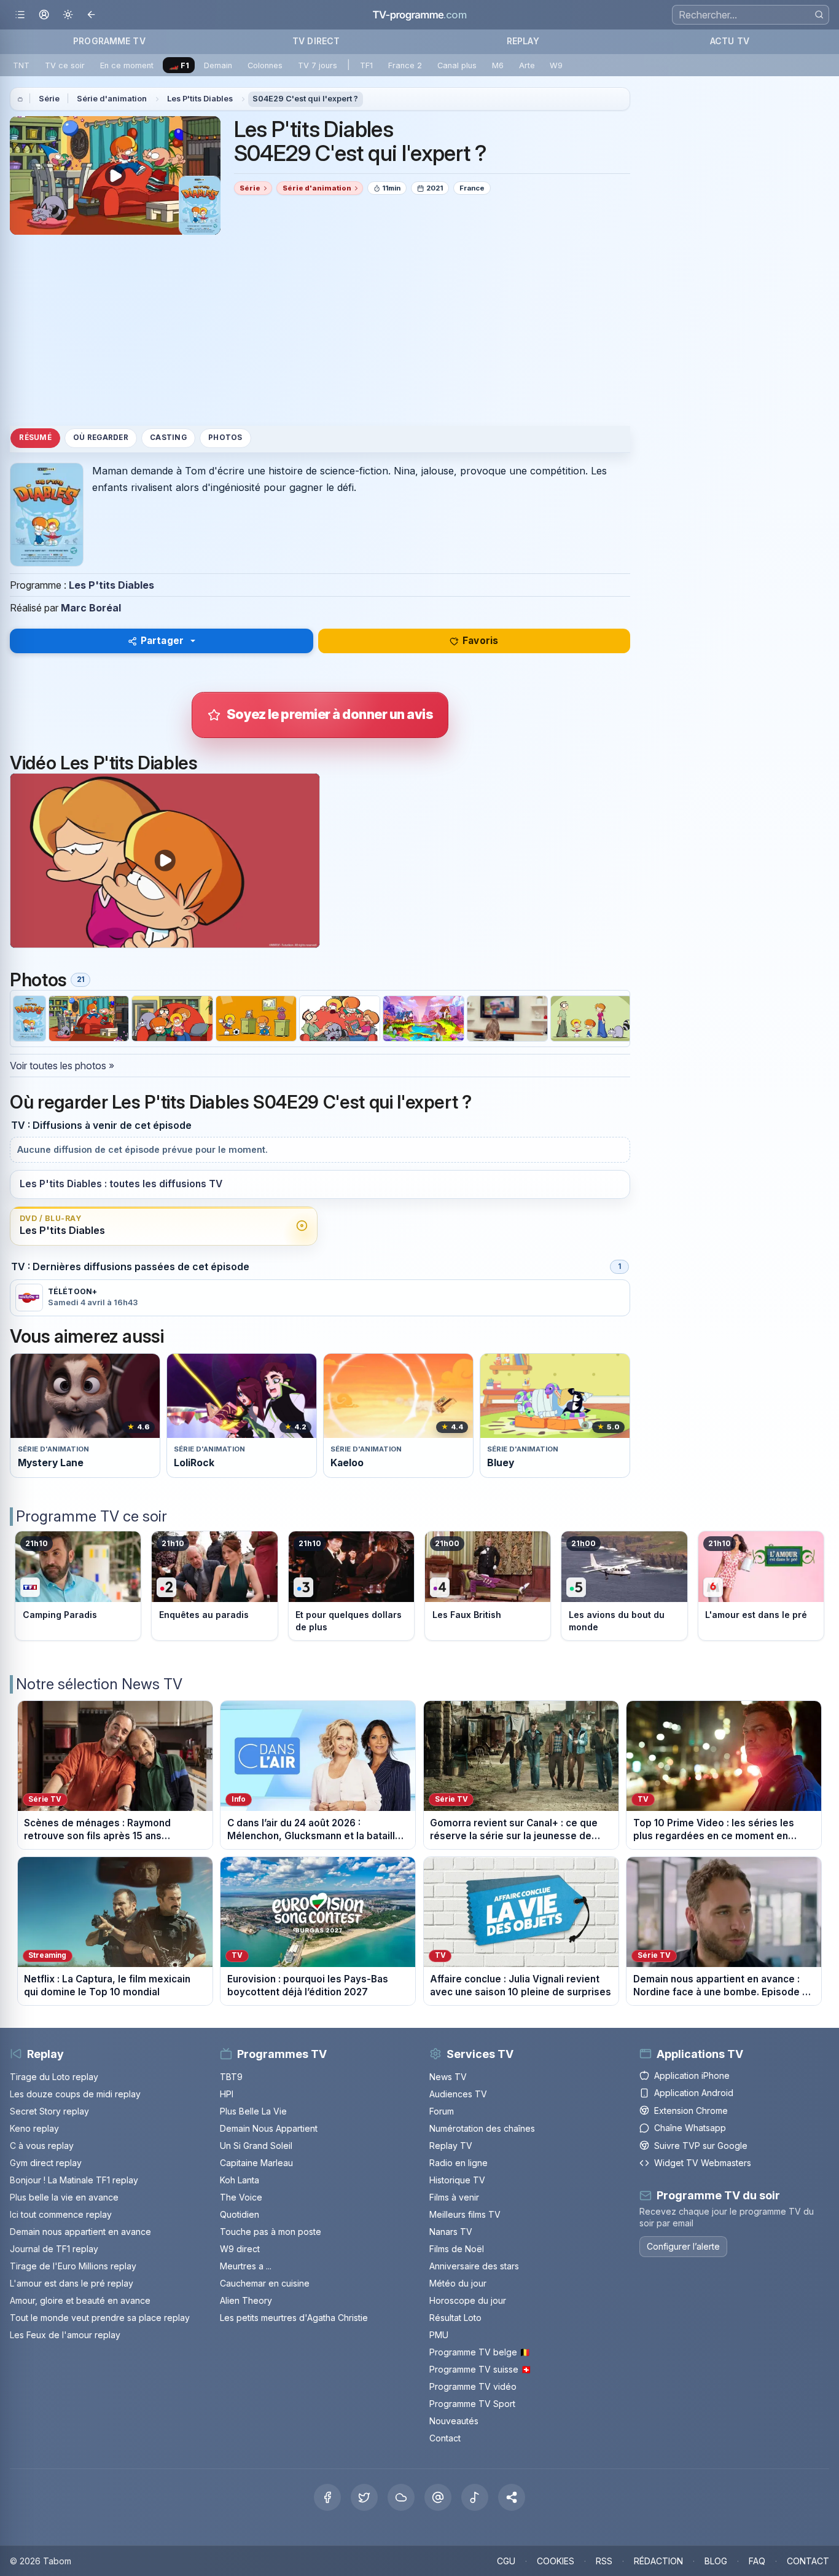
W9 (556, 65)
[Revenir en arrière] (92, 15)
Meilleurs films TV (465, 2214)
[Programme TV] (20, 99)
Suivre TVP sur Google (701, 2146)
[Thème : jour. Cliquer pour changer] (68, 15)
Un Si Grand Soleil (256, 2146)
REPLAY (523, 41)
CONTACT (808, 2561)
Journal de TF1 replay (54, 2249)
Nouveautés (454, 2421)
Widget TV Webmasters (703, 2163)
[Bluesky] (401, 2497)
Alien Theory (246, 2300)
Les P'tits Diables (200, 99)
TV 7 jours (318, 65)
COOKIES (556, 2561)
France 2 (405, 65)
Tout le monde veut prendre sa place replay (100, 2318)
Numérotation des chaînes (482, 2128)
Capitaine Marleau (256, 2163)
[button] (512, 2497)
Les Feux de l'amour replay (65, 2335)
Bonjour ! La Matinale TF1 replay (74, 2180)
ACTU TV (730, 41)
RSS (604, 2561)
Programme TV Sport (472, 2404)
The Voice (241, 2197)
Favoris (480, 641)
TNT (21, 65)
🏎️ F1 (179, 65)
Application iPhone (692, 2075)
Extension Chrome (691, 2111)
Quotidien (240, 2214)
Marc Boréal (91, 608)
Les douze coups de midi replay (75, 2094)
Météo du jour (458, 2283)
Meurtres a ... (246, 2266)
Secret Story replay (49, 2111)
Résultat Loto (455, 2318)
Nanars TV (451, 2232)
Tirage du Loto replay (54, 2077)
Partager (162, 641)
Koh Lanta (240, 2180)
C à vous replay (42, 2146)
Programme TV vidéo (473, 2386)
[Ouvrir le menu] (20, 15)
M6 (498, 65)
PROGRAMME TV (109, 41)
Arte (527, 65)
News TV (448, 2077)
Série (49, 99)
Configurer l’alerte (683, 2246)
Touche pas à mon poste (271, 2232)
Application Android (694, 2093)
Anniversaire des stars (474, 2266)
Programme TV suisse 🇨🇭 (480, 2369)
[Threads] (438, 2497)
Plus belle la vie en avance (64, 2197)
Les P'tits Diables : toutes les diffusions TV (121, 1184)
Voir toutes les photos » (62, 1066)
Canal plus (457, 65)
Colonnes (265, 65)
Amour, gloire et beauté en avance (80, 2300)
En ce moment (127, 65)
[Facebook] (327, 2497)
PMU (439, 2335)
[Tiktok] (475, 2497)
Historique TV (457, 2180)
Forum (442, 2111)
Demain (218, 65)
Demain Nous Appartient (269, 2128)
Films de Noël (457, 2249)
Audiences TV (458, 2094)
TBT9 (231, 2077)
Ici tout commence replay (61, 2214)
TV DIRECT (316, 41)
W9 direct (240, 2249)
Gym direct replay (46, 2163)
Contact (445, 2438)
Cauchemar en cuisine (265, 2283)
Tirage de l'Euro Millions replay (73, 2266)
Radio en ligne (459, 2163)
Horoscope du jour (468, 2300)
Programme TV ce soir (92, 1516)
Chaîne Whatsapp (690, 2128)
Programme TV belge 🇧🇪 (480, 2352)
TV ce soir (65, 65)
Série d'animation (112, 99)
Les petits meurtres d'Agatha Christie (294, 2318)
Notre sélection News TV (99, 1684)
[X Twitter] (364, 2497)
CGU (506, 2561)
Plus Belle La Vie (253, 2111)
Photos (225, 438)
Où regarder (101, 438)
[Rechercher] (819, 14)
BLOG (716, 2561)
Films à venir (454, 2197)
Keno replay (34, 2128)
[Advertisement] (320, 330)
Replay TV (451, 2146)
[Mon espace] (44, 15)
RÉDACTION (658, 2561)
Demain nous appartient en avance (80, 2232)
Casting (168, 438)
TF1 (366, 65)
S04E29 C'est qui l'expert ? (305, 99)
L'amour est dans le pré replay (72, 2283)
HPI (227, 2094)
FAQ (757, 2561)
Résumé (35, 438)
